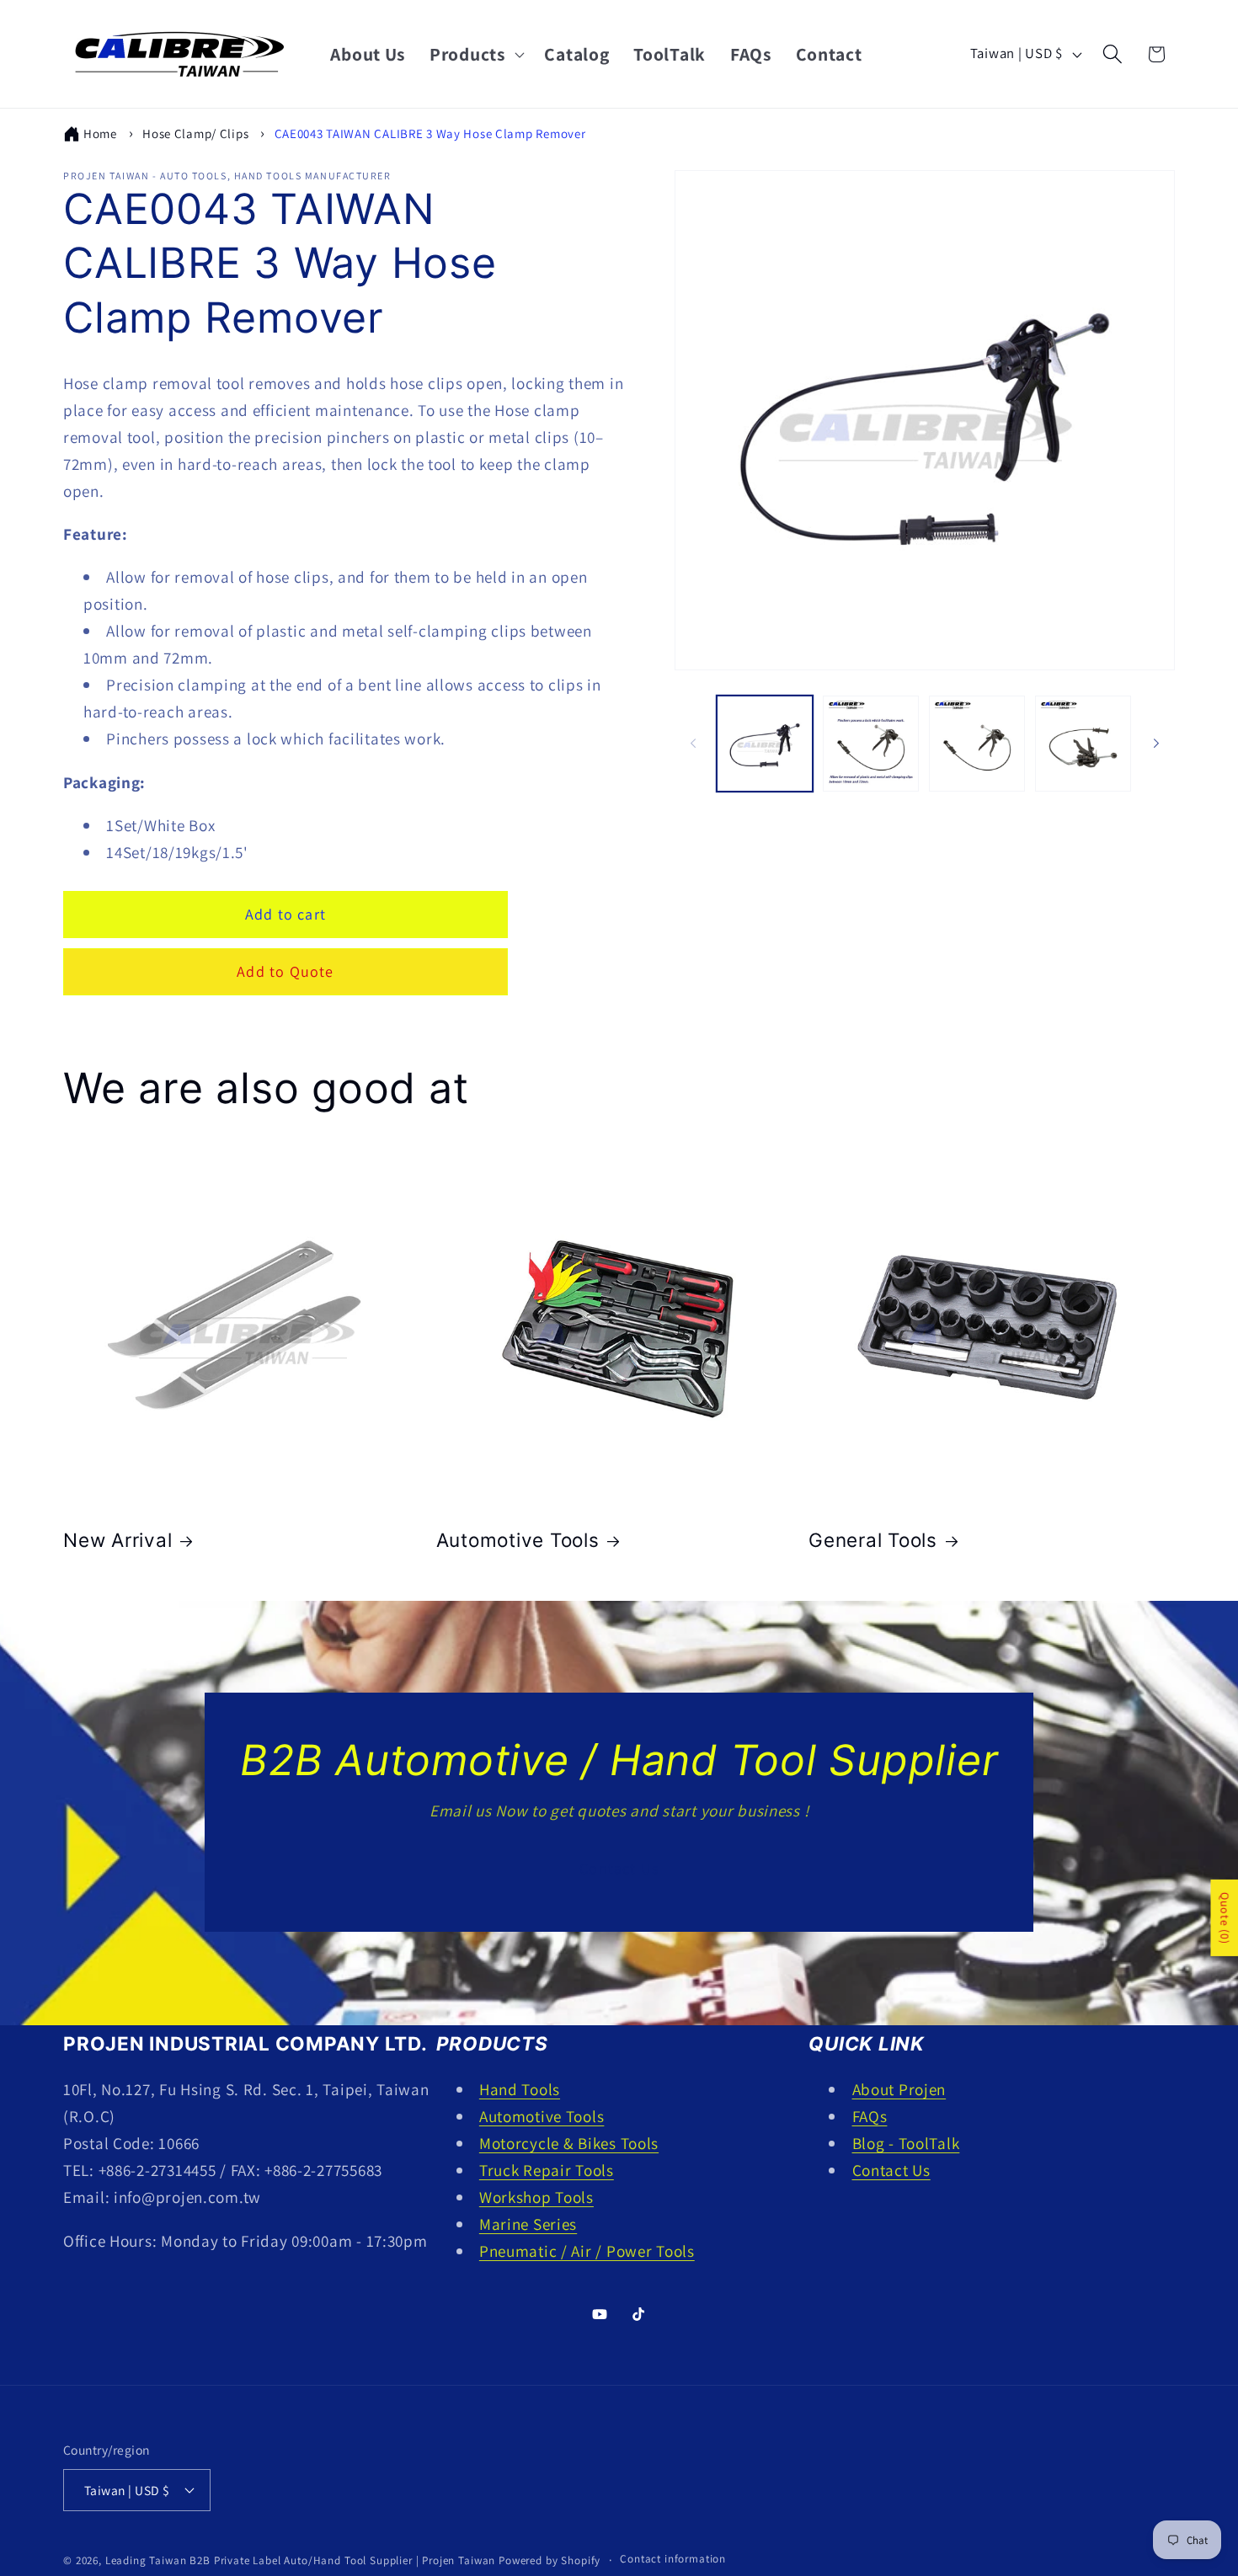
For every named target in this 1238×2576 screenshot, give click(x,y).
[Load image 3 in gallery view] (977, 744)
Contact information (673, 2559)
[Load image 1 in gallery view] (765, 744)
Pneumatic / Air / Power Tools (587, 2251)
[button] (475, 54)
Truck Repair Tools (547, 2170)
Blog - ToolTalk (906, 2143)
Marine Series (528, 2224)
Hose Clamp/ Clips (195, 133)
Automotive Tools (518, 1540)
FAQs (870, 2116)
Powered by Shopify (550, 2560)
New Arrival (117, 1540)
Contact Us (619, 1868)
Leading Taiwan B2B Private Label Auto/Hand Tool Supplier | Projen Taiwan (300, 2560)
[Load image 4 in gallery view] (1083, 744)
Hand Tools (520, 2089)
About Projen (899, 2089)
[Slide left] (693, 744)
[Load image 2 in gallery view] (871, 744)
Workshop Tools (536, 2197)
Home (100, 133)
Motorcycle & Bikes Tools (569, 2143)
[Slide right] (1156, 744)
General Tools (873, 1540)
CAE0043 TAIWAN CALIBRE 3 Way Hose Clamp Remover (430, 133)
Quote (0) (1225, 1918)
